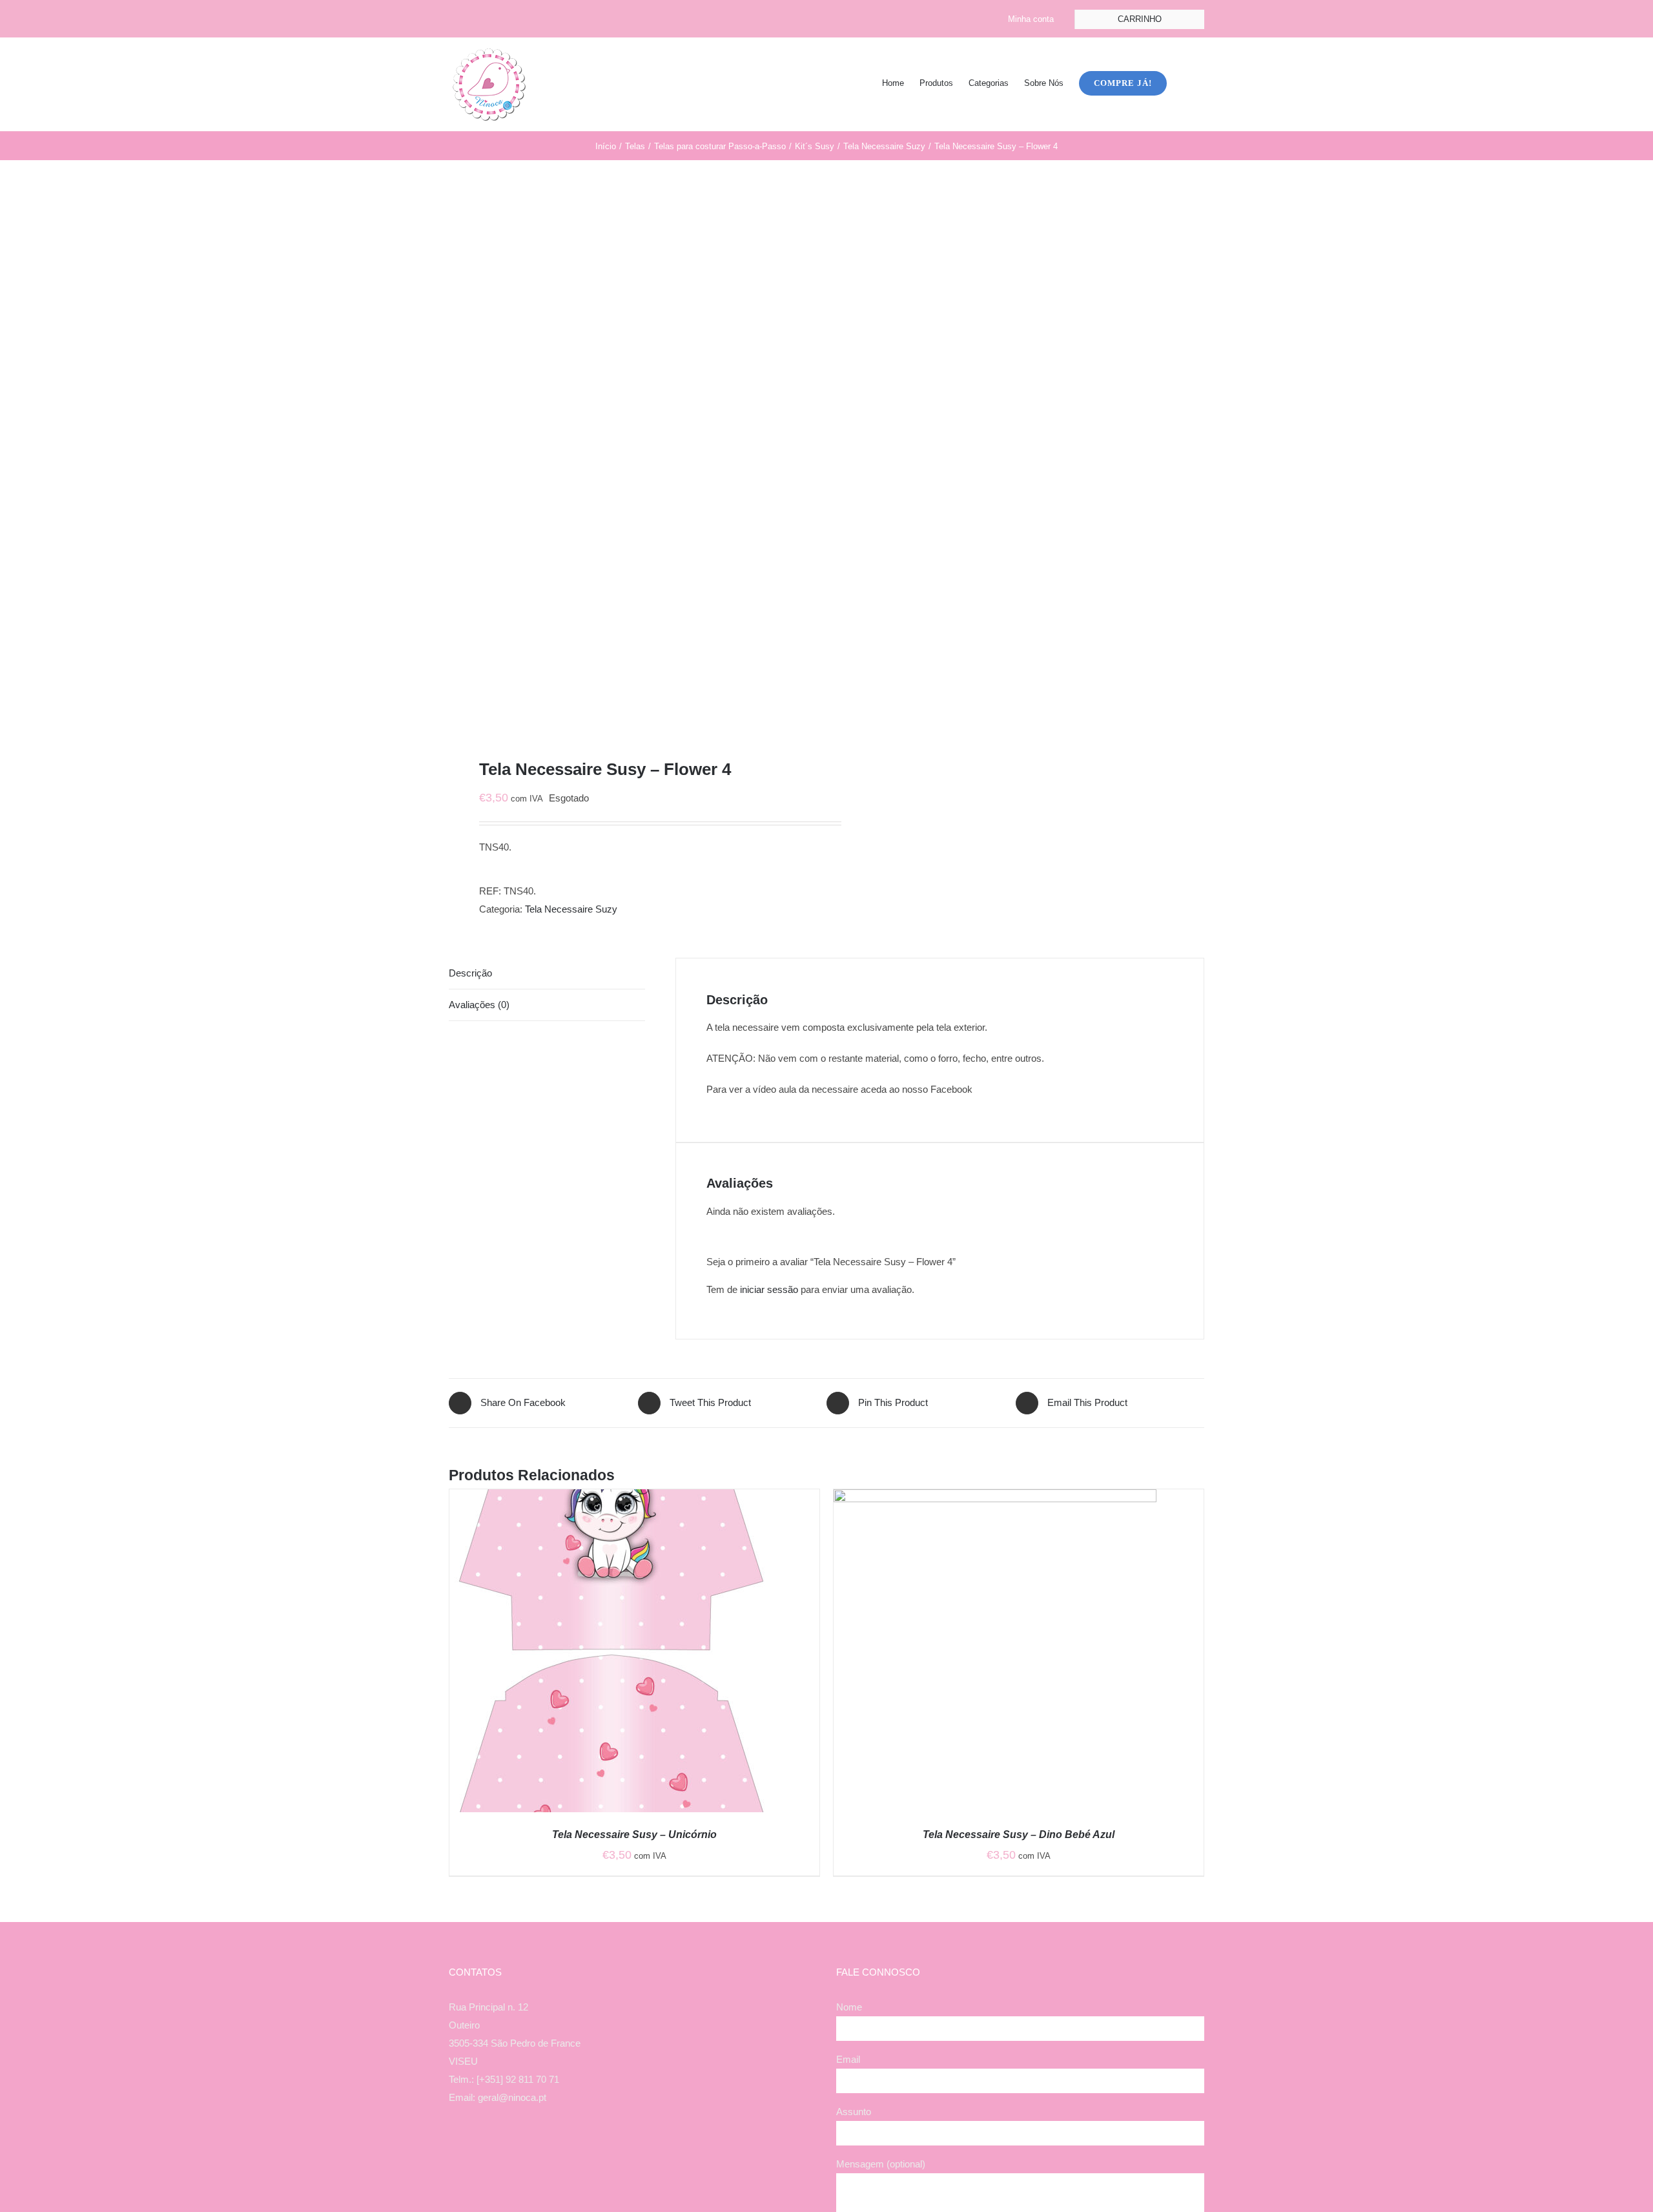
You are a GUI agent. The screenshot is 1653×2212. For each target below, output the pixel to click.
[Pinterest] (659, 2148)
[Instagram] (624, 2148)
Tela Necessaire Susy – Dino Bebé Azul (1019, 1835)
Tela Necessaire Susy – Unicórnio (634, 1835)
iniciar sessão (769, 1289)
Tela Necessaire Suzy (571, 909)
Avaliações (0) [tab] (479, 1005)
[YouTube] (642, 2148)
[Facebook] (607, 2148)
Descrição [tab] (470, 973)
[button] (1186, 82)
